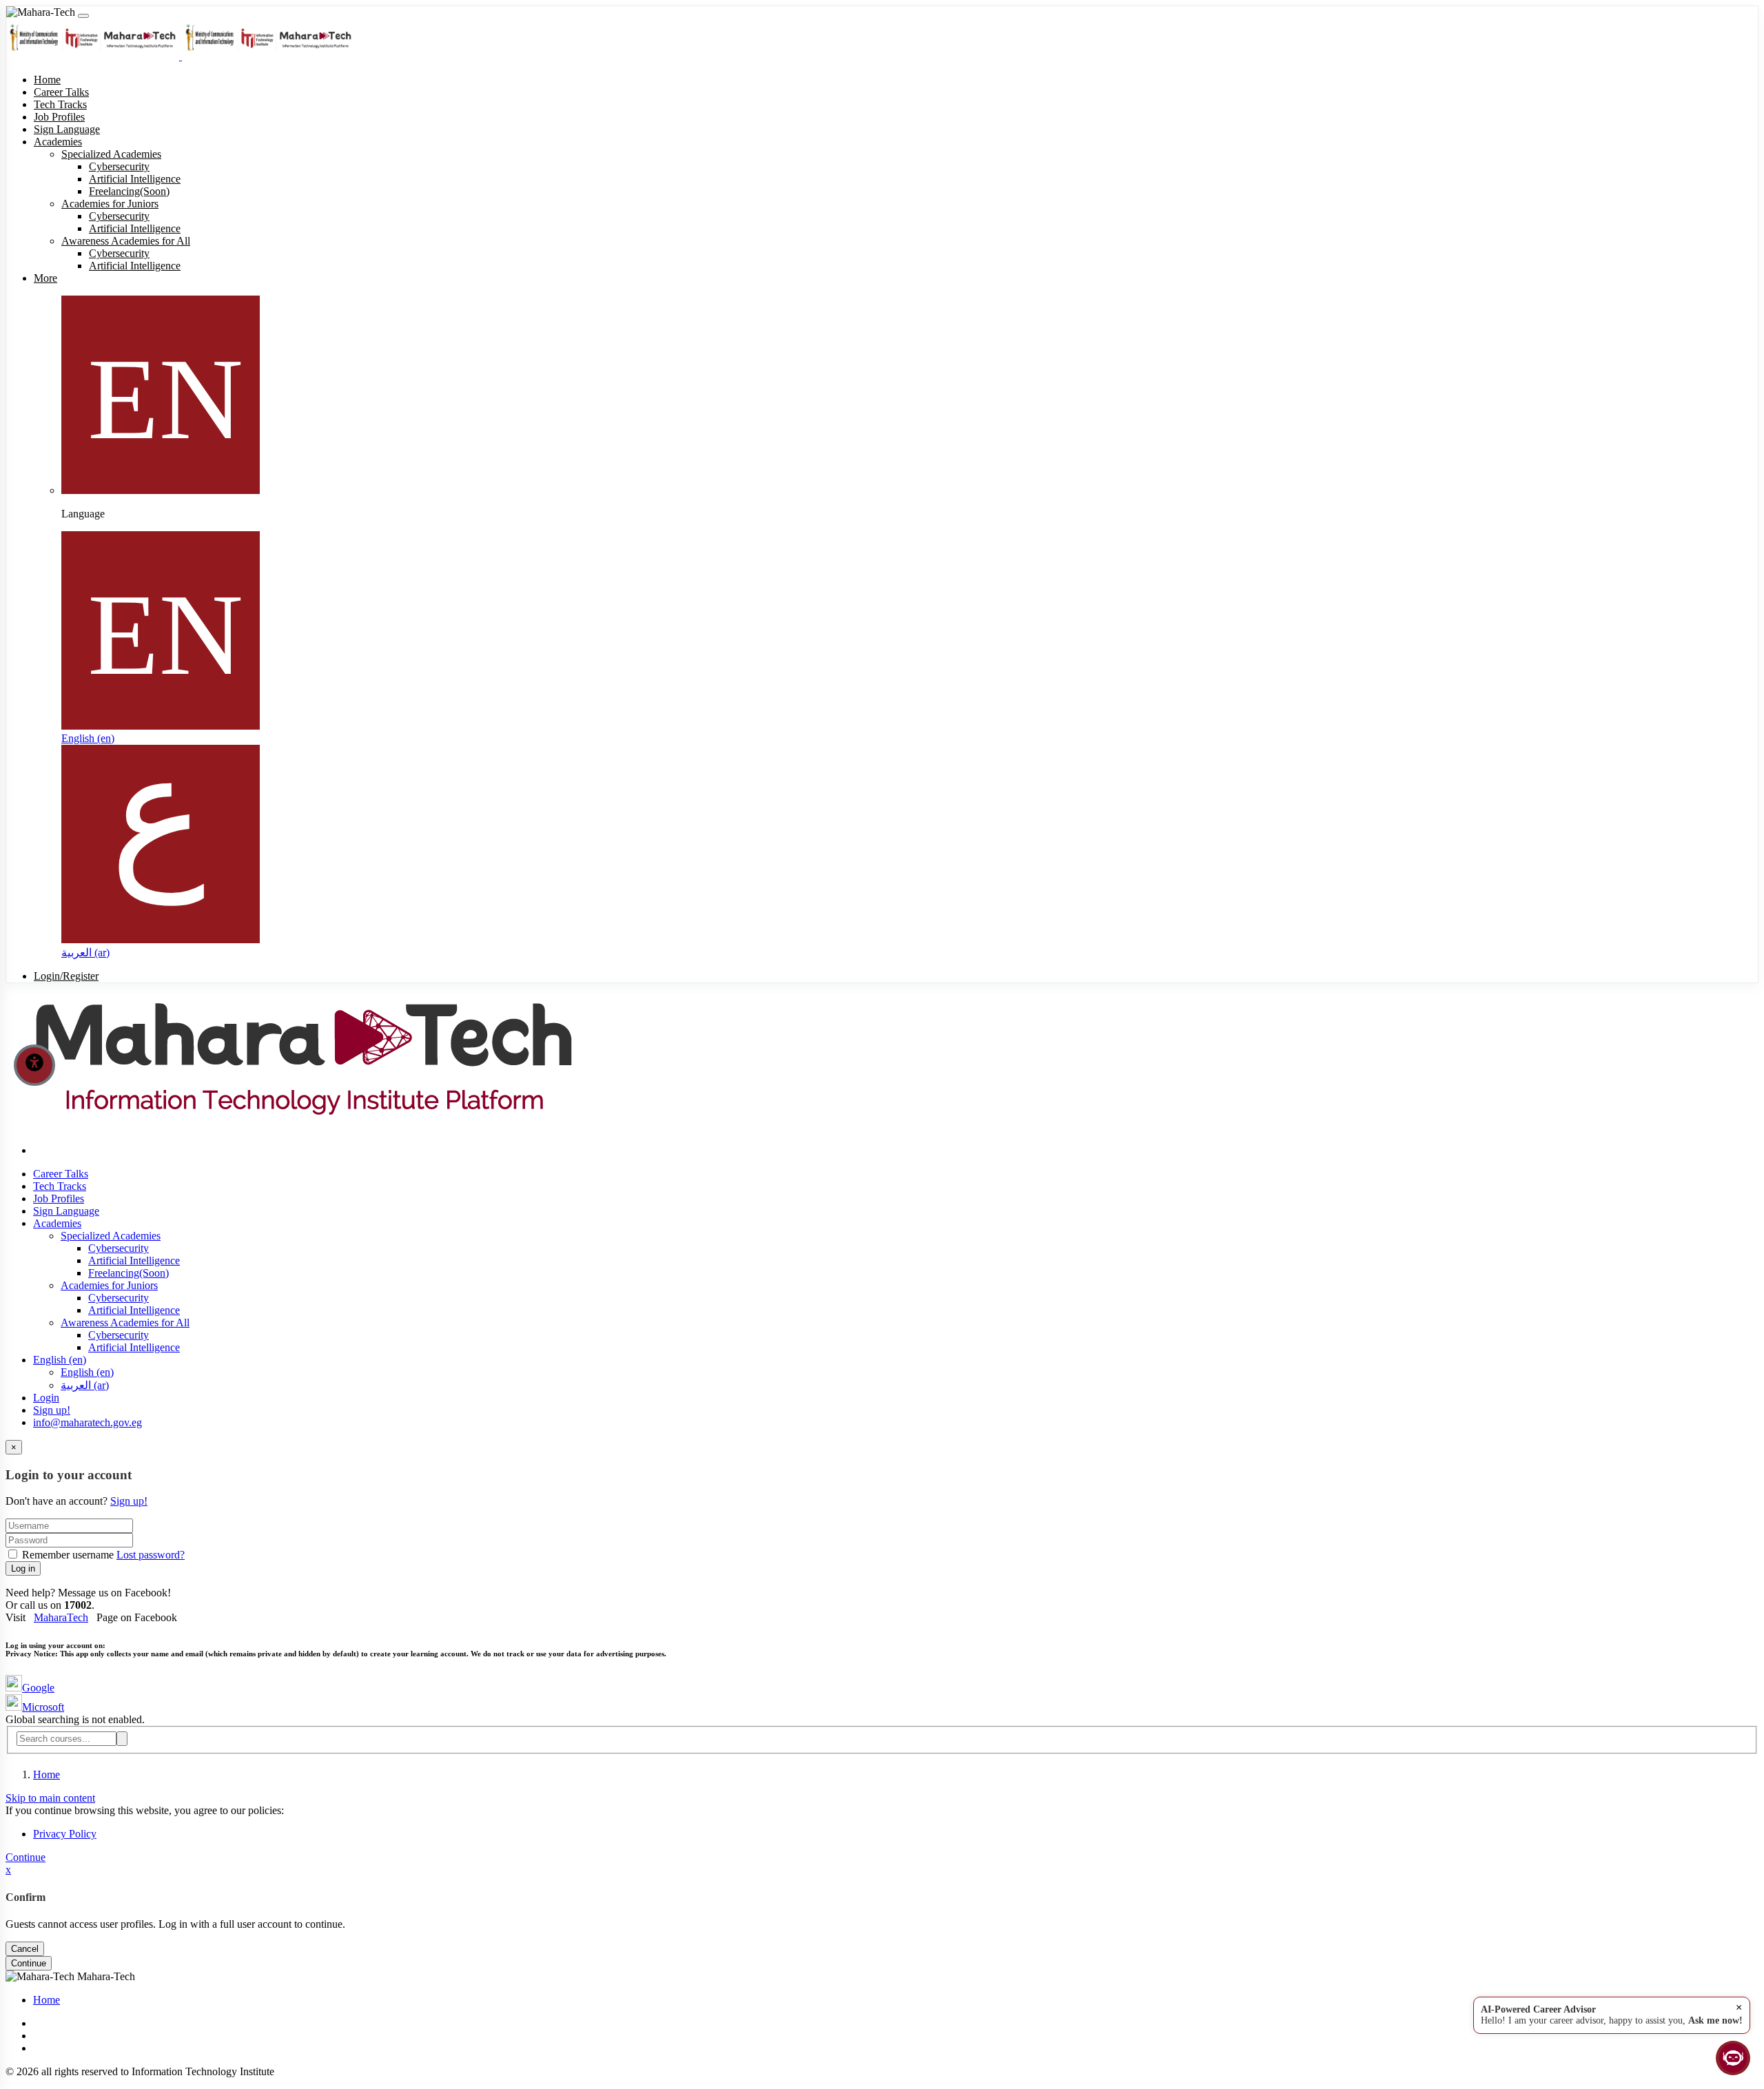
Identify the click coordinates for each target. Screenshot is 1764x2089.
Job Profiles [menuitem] (59, 117)
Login (46, 1398)
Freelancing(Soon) (129, 1273)
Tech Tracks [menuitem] (60, 104)
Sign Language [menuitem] (67, 129)
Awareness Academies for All (125, 1323)
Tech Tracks (60, 1186)
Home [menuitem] (47, 80)
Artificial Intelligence (134, 1260)
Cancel (25, 1949)
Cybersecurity (119, 1248)
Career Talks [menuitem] (61, 92)
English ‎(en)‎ (88, 738)
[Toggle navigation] (83, 16)
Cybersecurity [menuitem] (119, 166)
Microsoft (43, 1707)
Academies (57, 1223)
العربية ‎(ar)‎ (85, 953)
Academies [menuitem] (58, 142)
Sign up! (52, 1410)
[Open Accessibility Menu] (34, 1065)
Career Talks (61, 1174)
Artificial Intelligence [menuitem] (135, 179)
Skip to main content (50, 1798)
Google (38, 1688)
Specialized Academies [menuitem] (111, 154)
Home (47, 1774)
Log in (23, 1568)
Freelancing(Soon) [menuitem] (129, 191)
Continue (25, 1857)
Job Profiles (59, 1198)
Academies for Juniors (109, 1285)
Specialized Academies (111, 1236)
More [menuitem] (45, 278)
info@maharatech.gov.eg (88, 1422)
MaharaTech (61, 1617)
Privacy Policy (65, 1834)
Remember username (68, 1555)
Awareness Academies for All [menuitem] (126, 241)
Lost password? (151, 1555)
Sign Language (66, 1211)
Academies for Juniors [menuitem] (110, 204)
